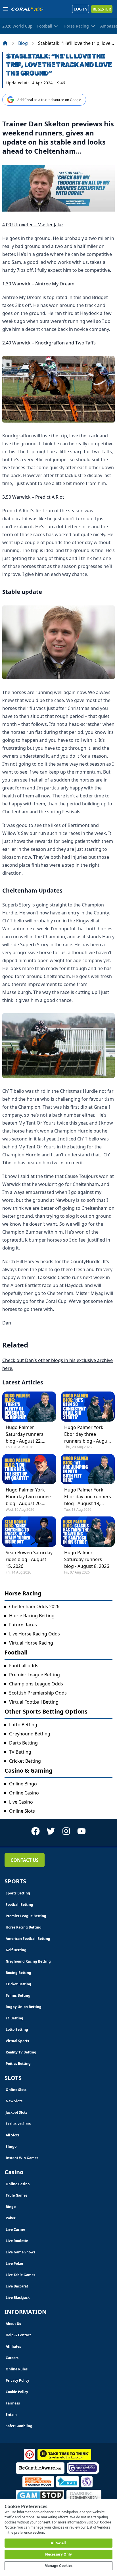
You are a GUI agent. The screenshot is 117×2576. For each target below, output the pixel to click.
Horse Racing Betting (32, 1616)
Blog (23, 43)
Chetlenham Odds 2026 (34, 1606)
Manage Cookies (59, 2566)
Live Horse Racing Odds (35, 1634)
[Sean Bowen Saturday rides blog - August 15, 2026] (29, 1532)
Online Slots (22, 1811)
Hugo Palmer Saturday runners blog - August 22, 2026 (25, 1434)
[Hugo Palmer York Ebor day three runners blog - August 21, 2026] (88, 1407)
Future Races (23, 1625)
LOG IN (81, 9)
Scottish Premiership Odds (38, 1693)
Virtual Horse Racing (31, 1643)
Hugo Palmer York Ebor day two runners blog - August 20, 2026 (29, 1497)
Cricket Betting (25, 1761)
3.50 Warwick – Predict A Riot (33, 497)
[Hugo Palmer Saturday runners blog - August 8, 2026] (88, 1532)
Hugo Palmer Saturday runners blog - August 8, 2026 (87, 1559)
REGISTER (102, 9)
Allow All (58, 2543)
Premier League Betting (35, 1675)
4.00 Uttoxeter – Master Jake (33, 225)
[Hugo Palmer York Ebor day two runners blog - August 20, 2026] (29, 1469)
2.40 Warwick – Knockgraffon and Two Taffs (49, 343)
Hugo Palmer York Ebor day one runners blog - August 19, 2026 (88, 1497)
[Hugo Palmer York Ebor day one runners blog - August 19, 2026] (88, 1469)
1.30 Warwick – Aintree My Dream (38, 284)
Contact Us (25, 1860)
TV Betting (20, 1752)
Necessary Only (59, 2554)
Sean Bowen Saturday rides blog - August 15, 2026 (29, 1559)
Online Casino (24, 1793)
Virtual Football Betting (34, 1702)
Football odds (24, 1666)
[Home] (5, 43)
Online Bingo (23, 1784)
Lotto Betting (23, 1725)
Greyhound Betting (30, 1734)
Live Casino (21, 1802)
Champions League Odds (36, 1684)
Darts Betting (23, 1743)
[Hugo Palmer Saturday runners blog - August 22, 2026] (29, 1407)
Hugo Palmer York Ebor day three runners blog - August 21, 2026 (88, 1434)
